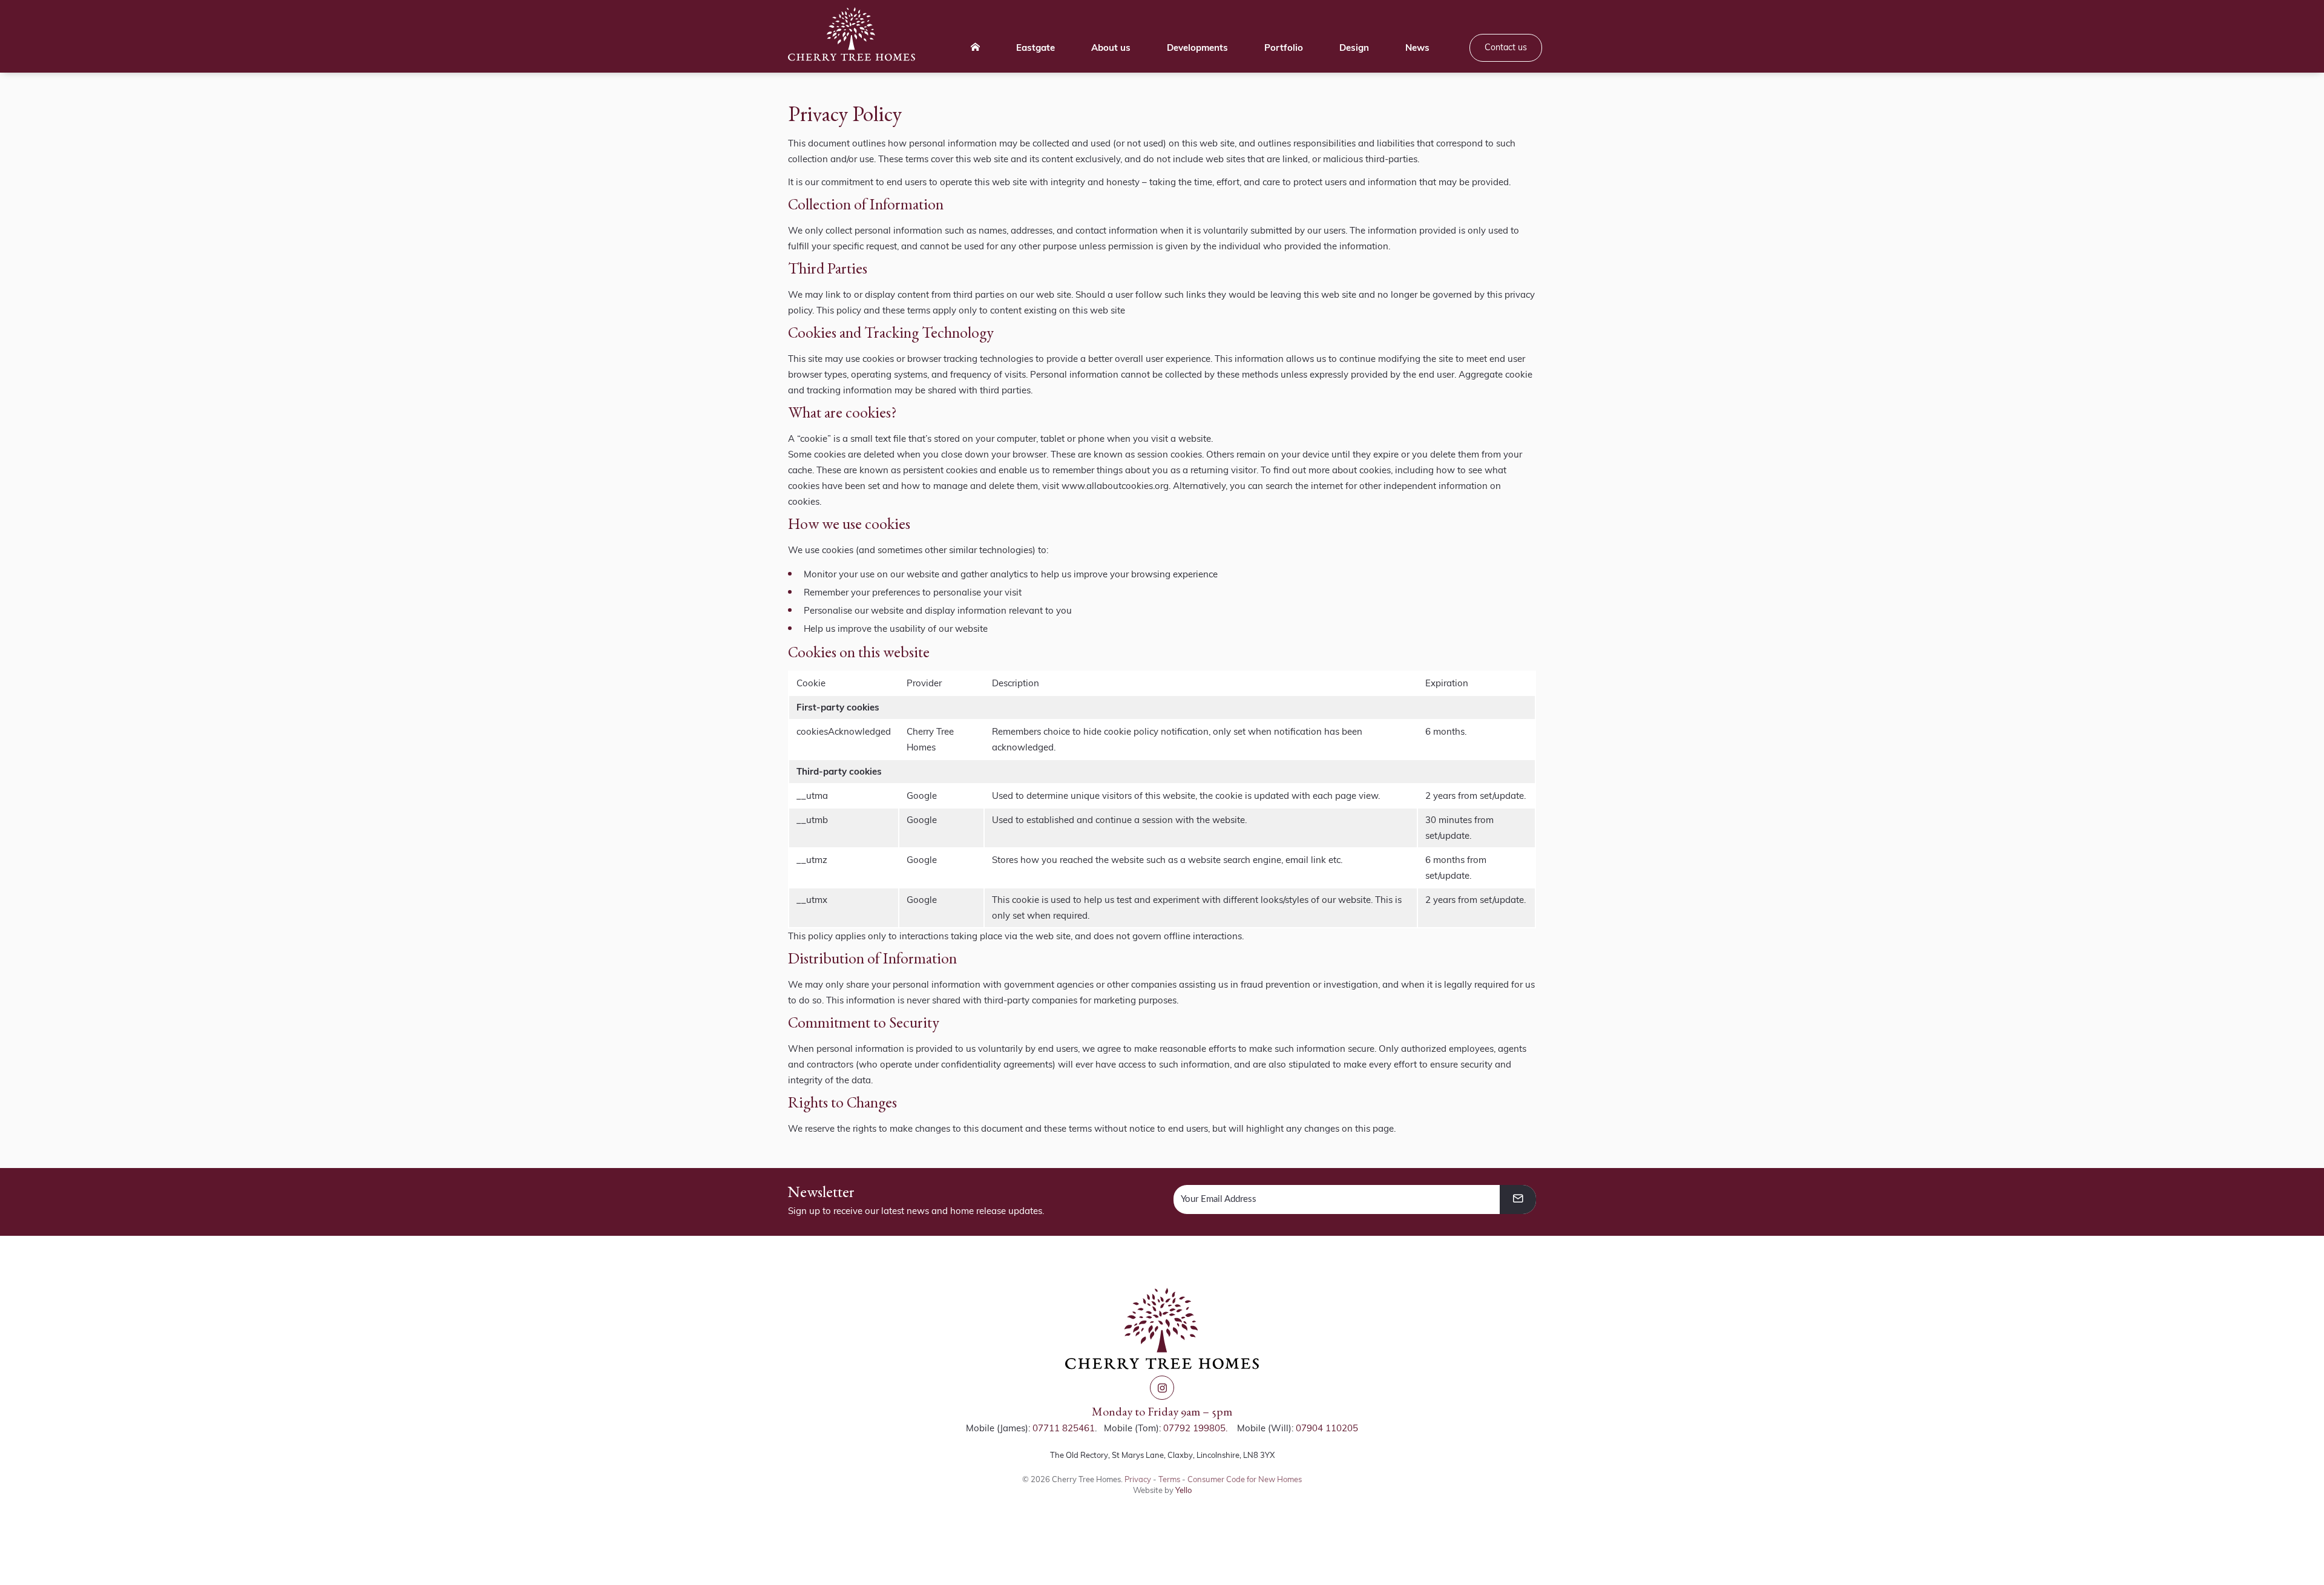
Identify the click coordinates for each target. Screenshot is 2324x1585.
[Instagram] (1162, 1388)
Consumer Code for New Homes (1245, 1479)
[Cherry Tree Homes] (852, 34)
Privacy (1138, 1479)
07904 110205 (1327, 1428)
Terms (1169, 1479)
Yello (1183, 1490)
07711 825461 (1064, 1428)
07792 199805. (1195, 1428)
